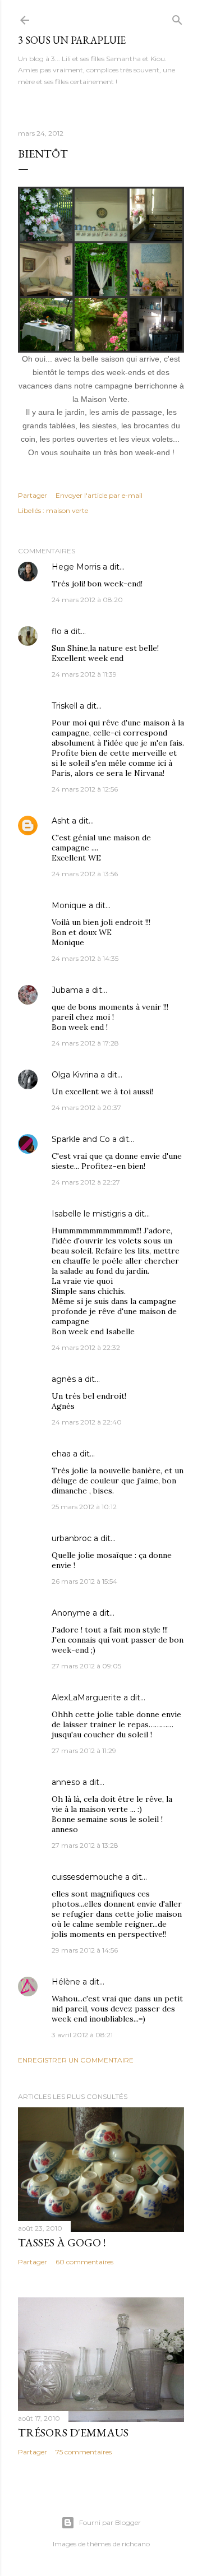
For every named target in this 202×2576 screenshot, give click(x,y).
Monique (69, 905)
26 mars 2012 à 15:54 (84, 1581)
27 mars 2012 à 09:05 (86, 1666)
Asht (61, 821)
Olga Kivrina (75, 1075)
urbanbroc (72, 1538)
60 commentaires (84, 2262)
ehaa (61, 1454)
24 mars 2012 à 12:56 (85, 789)
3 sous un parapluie (72, 40)
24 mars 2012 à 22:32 (86, 1347)
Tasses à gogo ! (62, 2242)
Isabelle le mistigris (89, 1214)
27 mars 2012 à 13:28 (85, 1845)
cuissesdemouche (87, 1877)
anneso (66, 1782)
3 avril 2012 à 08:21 (82, 2035)
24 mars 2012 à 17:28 (85, 1043)
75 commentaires (84, 2452)
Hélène (66, 1982)
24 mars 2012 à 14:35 (85, 958)
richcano (136, 2544)
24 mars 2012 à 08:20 (87, 600)
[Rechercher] (177, 18)
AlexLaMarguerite (86, 1698)
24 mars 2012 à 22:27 (86, 1182)
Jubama (67, 990)
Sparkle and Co (81, 1139)
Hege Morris (76, 567)
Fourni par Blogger (110, 2522)
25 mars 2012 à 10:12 (84, 1507)
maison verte (67, 510)
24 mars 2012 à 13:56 (85, 874)
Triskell (65, 706)
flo (57, 631)
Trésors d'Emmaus (73, 2432)
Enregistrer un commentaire (76, 2060)
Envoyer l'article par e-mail (99, 495)
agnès (64, 1379)
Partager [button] (33, 495)
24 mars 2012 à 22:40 (87, 1422)
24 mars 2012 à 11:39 (84, 674)
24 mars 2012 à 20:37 (86, 1107)
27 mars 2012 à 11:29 (84, 1751)
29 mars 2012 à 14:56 (85, 1950)
